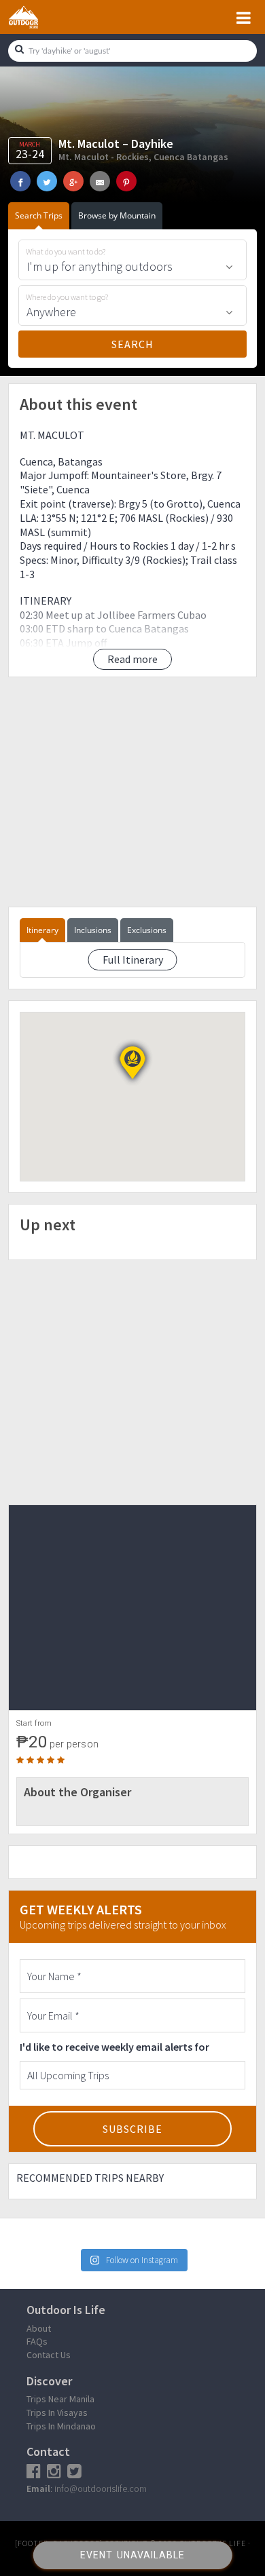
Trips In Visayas (57, 2412)
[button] (132, 1063)
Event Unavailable (132, 2555)
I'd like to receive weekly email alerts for (114, 2047)
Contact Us (49, 2355)
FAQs (37, 2341)
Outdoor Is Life (39, 17)
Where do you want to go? (67, 297)
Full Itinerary (133, 960)
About (39, 2328)
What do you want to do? (66, 252)
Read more (132, 659)
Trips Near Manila (60, 2399)
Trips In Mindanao (61, 2426)
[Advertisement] (133, 792)
